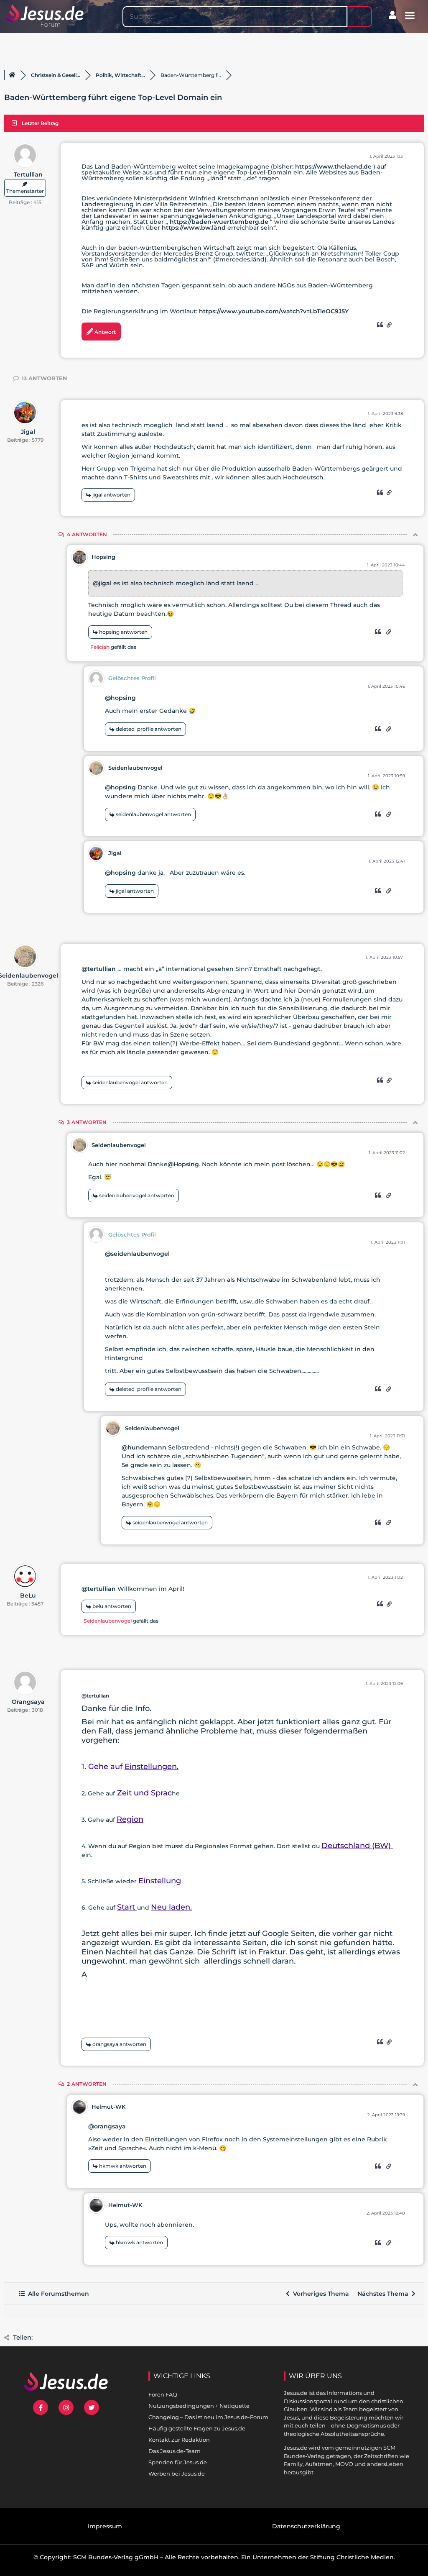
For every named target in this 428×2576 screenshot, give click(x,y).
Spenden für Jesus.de (178, 2462)
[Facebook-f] (41, 2407)
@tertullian (99, 969)
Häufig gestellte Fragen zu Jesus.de (197, 2428)
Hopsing (103, 557)
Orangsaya (28, 1702)
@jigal (102, 583)
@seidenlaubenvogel (137, 1254)
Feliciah (100, 647)
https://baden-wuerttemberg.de (219, 222)
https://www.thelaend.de (334, 166)
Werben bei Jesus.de (177, 2474)
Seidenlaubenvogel (135, 768)
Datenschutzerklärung (306, 2526)
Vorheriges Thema (319, 2294)
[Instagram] (66, 2407)
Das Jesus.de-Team (175, 2451)
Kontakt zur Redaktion (179, 2440)
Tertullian (28, 174)
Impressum (105, 2526)
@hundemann (144, 1447)
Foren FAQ (163, 2394)
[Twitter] (92, 2407)
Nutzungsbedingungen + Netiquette (199, 2406)
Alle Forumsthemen (57, 2294)
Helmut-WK (108, 2107)
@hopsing (120, 698)
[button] (410, 15)
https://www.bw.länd (194, 228)
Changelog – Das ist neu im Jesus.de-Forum (208, 2417)
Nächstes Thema (385, 2294)
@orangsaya (107, 2126)
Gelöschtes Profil (132, 678)
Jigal (28, 432)
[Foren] (12, 75)
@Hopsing (183, 1164)
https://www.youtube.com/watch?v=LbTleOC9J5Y (274, 311)
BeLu (28, 1595)
